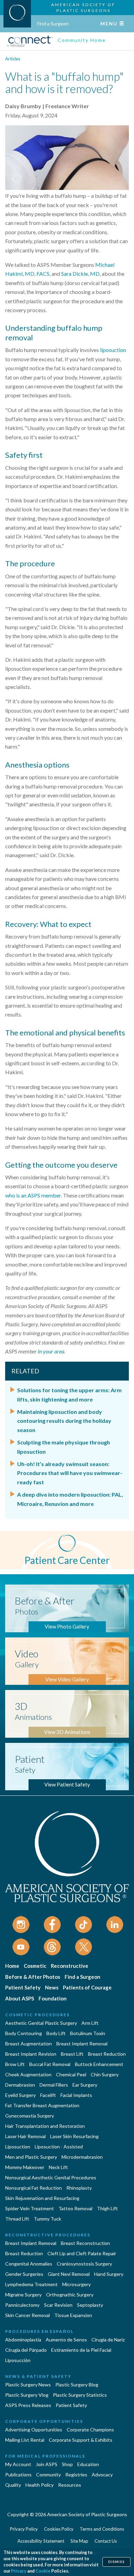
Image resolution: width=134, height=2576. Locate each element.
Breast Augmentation (29, 2044)
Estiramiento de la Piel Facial (81, 2350)
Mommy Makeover (25, 2167)
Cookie (43, 2571)
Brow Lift (15, 2064)
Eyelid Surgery (20, 2095)
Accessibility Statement (41, 2541)
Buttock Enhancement (99, 2064)
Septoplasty (90, 2305)
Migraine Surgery (23, 2295)
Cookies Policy (59, 2529)
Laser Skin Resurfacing (74, 2136)
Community (48, 2475)
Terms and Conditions (102, 2529)
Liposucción (18, 2360)
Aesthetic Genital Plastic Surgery (41, 2023)
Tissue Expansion (73, 2315)
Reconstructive (70, 1966)
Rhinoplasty (79, 2188)
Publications (18, 2475)
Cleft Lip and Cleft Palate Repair (82, 2253)
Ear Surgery (85, 2085)
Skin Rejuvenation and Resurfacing (42, 2198)
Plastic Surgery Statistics (80, 2395)
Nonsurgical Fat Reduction (33, 2188)
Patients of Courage (87, 1987)
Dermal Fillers (54, 2085)
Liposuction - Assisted (59, 2147)
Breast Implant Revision (31, 2054)
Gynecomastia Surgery (30, 2116)
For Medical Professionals (45, 2456)
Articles (13, 59)
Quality (13, 2485)
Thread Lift (17, 2219)
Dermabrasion (20, 2085)
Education (88, 2464)
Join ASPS (47, 2464)
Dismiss (116, 2562)
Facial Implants (76, 2095)
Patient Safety (23, 1987)
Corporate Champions (90, 2430)
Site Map (79, 2541)
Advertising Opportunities (34, 2430)
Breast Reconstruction (85, 2243)
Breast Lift (72, 2054)
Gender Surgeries (24, 2274)
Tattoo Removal (75, 2208)
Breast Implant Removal (82, 2044)
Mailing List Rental (25, 2440)
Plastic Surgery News (28, 2385)
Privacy (19, 2571)
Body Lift (56, 2033)
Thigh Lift (107, 2208)
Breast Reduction (107, 2054)
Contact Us (106, 2541)
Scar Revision (58, 2305)
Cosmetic (35, 1966)
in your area (51, 1351)
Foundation (53, 1998)
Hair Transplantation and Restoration (45, 2126)
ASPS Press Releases (28, 2405)
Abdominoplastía (23, 2340)
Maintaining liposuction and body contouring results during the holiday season (64, 1421)
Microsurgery (76, 2284)
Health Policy (40, 2485)
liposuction (113, 350)
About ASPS (20, 1998)
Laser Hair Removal (25, 2136)
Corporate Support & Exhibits (81, 2440)
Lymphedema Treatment (31, 2284)
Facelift (48, 2095)
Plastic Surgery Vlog (27, 2395)
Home (12, 1966)
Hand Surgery (109, 2274)
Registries (76, 2475)
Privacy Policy (24, 2529)
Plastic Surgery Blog (77, 2385)
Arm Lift (90, 2023)
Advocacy (102, 2475)
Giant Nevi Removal (69, 2274)
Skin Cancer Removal (27, 2315)
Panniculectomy (22, 2305)
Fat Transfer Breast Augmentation (42, 2105)
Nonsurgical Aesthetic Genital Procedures (51, 2177)
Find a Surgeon (53, 24)
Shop (67, 2464)
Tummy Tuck (47, 2219)
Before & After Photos (33, 1977)
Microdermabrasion (82, 2157)
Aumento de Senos (66, 2340)
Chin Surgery (105, 2074)
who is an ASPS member (33, 1195)
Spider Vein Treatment (30, 2208)
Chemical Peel (71, 2074)
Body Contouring (24, 2033)
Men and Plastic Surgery (31, 2157)
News (52, 1987)
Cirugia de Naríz (108, 2340)
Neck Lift (58, 2167)
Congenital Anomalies (29, 2264)
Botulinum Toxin (88, 2033)
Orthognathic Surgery (70, 2295)
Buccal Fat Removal (50, 2064)
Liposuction (18, 2147)
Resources (70, 2485)
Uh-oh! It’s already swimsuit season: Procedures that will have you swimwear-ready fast (70, 1473)
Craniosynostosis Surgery (84, 2264)
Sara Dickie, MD (80, 274)
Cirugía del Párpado (26, 2350)
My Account (18, 2464)
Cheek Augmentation (28, 2074)
